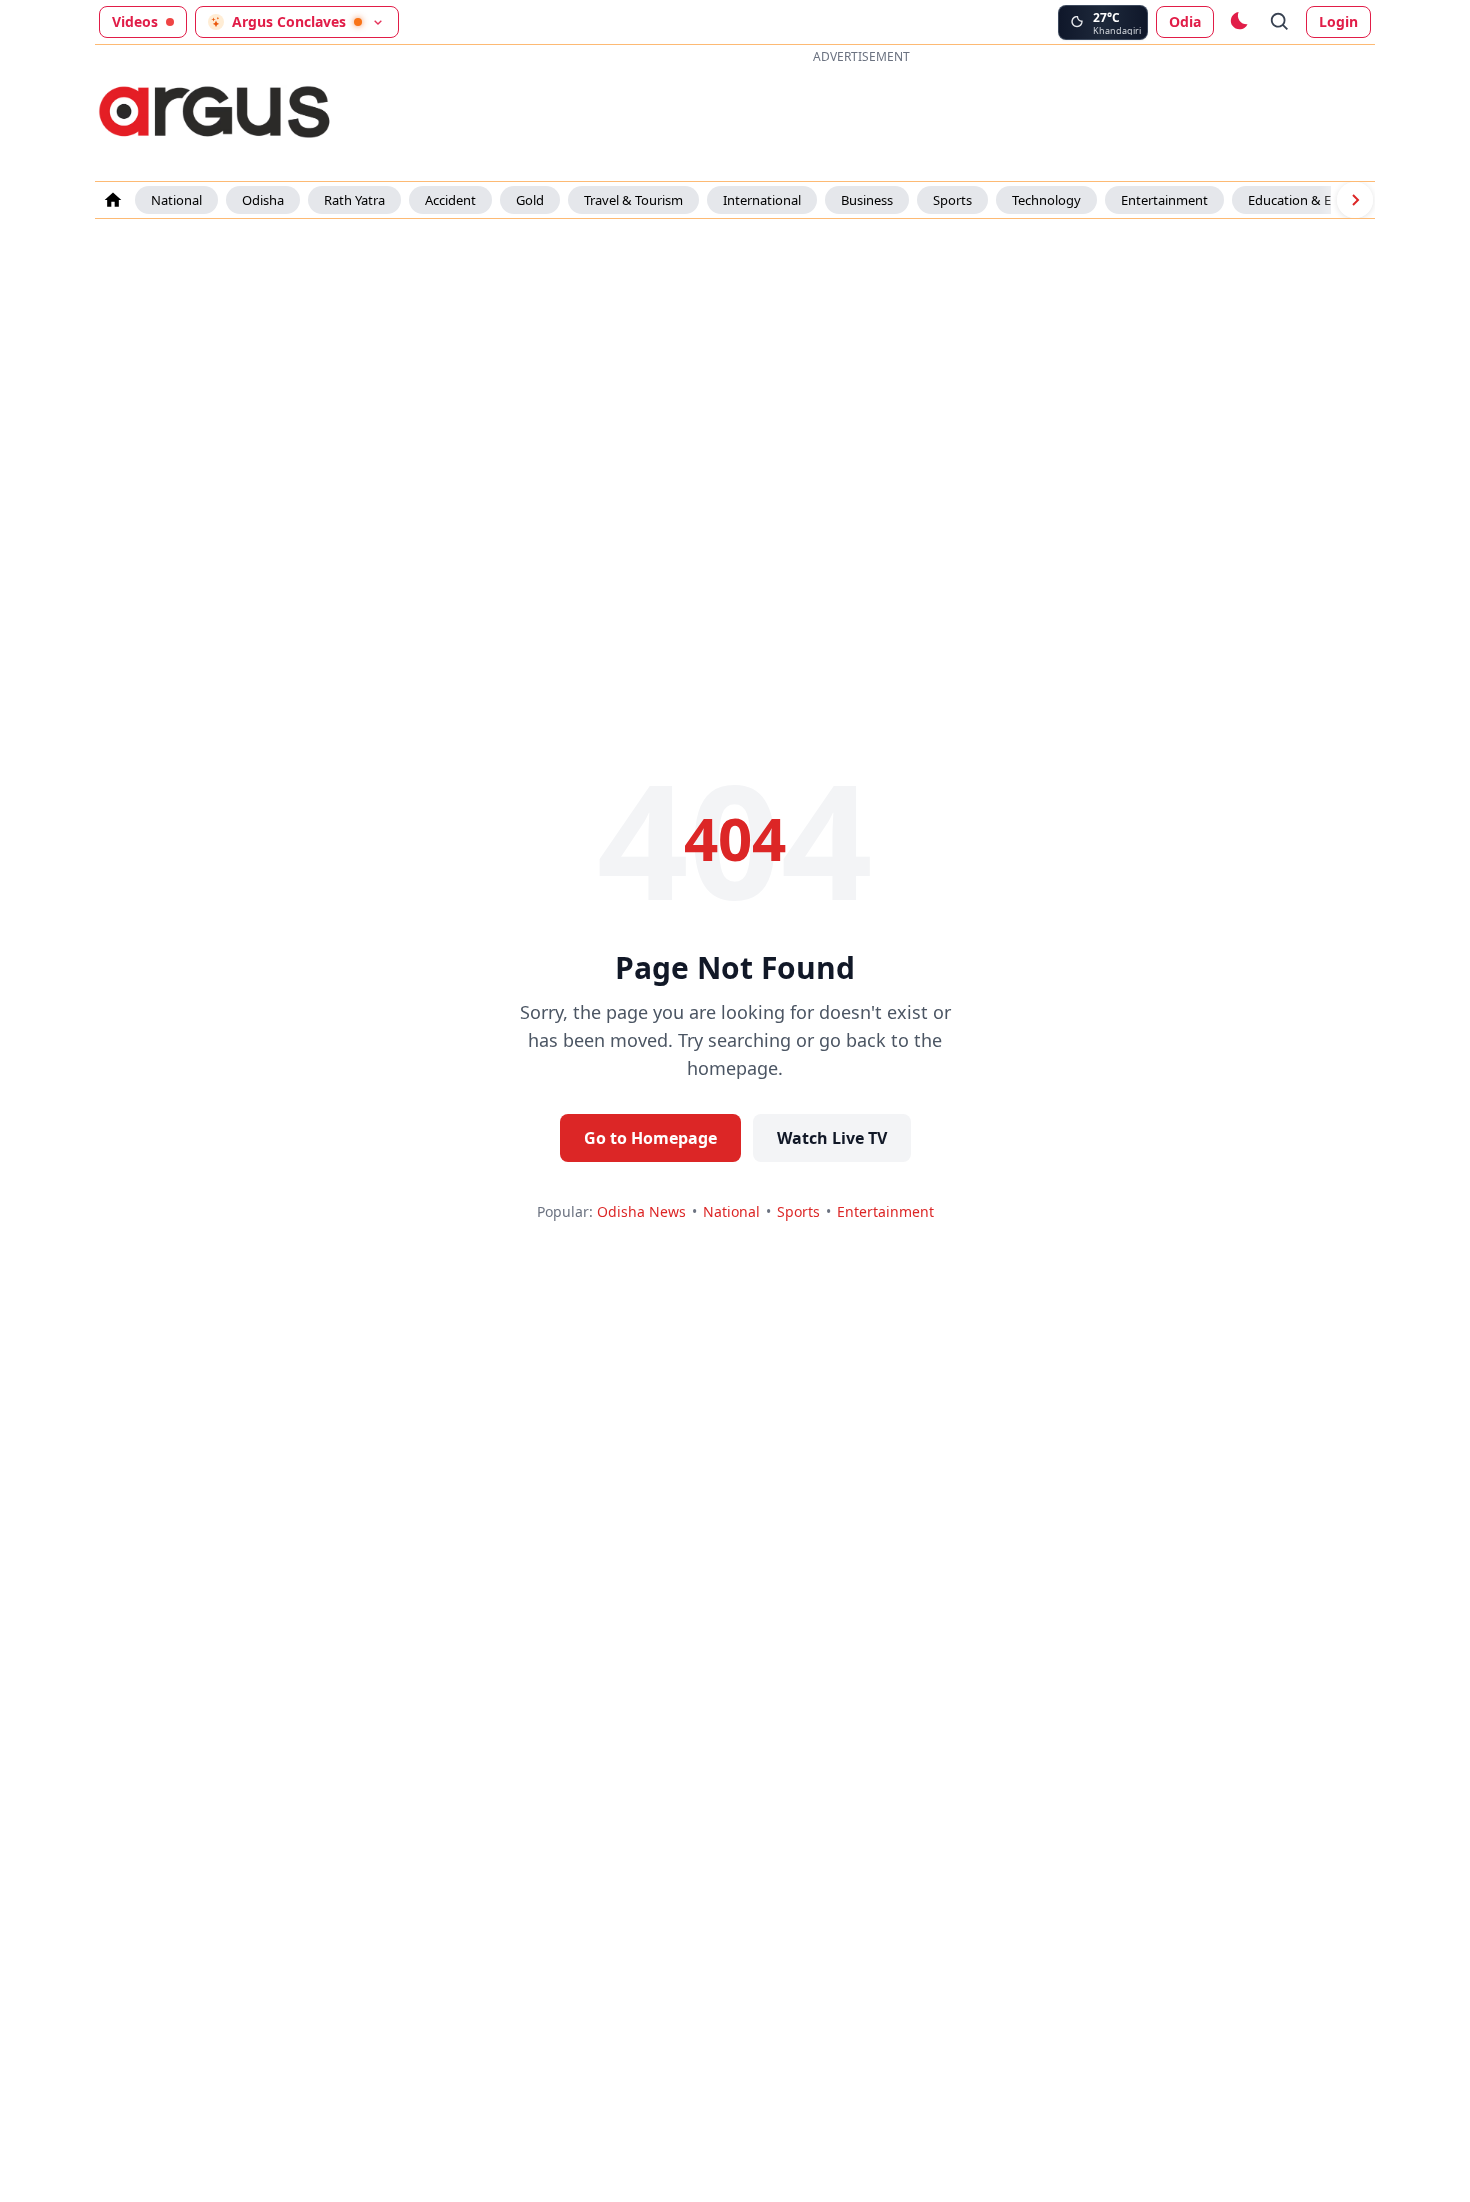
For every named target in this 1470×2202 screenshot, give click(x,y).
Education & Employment (1324, 200)
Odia (1185, 21)
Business (867, 200)
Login (1338, 21)
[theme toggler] (1238, 22)
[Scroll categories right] (1355, 200)
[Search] (1280, 22)
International (762, 200)
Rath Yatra (354, 200)
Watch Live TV (832, 1138)
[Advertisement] (861, 114)
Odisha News (641, 1211)
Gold (530, 200)
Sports (952, 200)
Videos (135, 21)
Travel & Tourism (633, 200)
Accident (450, 200)
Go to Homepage (650, 1138)
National (176, 200)
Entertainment (1164, 200)
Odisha (263, 200)
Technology (1046, 200)
